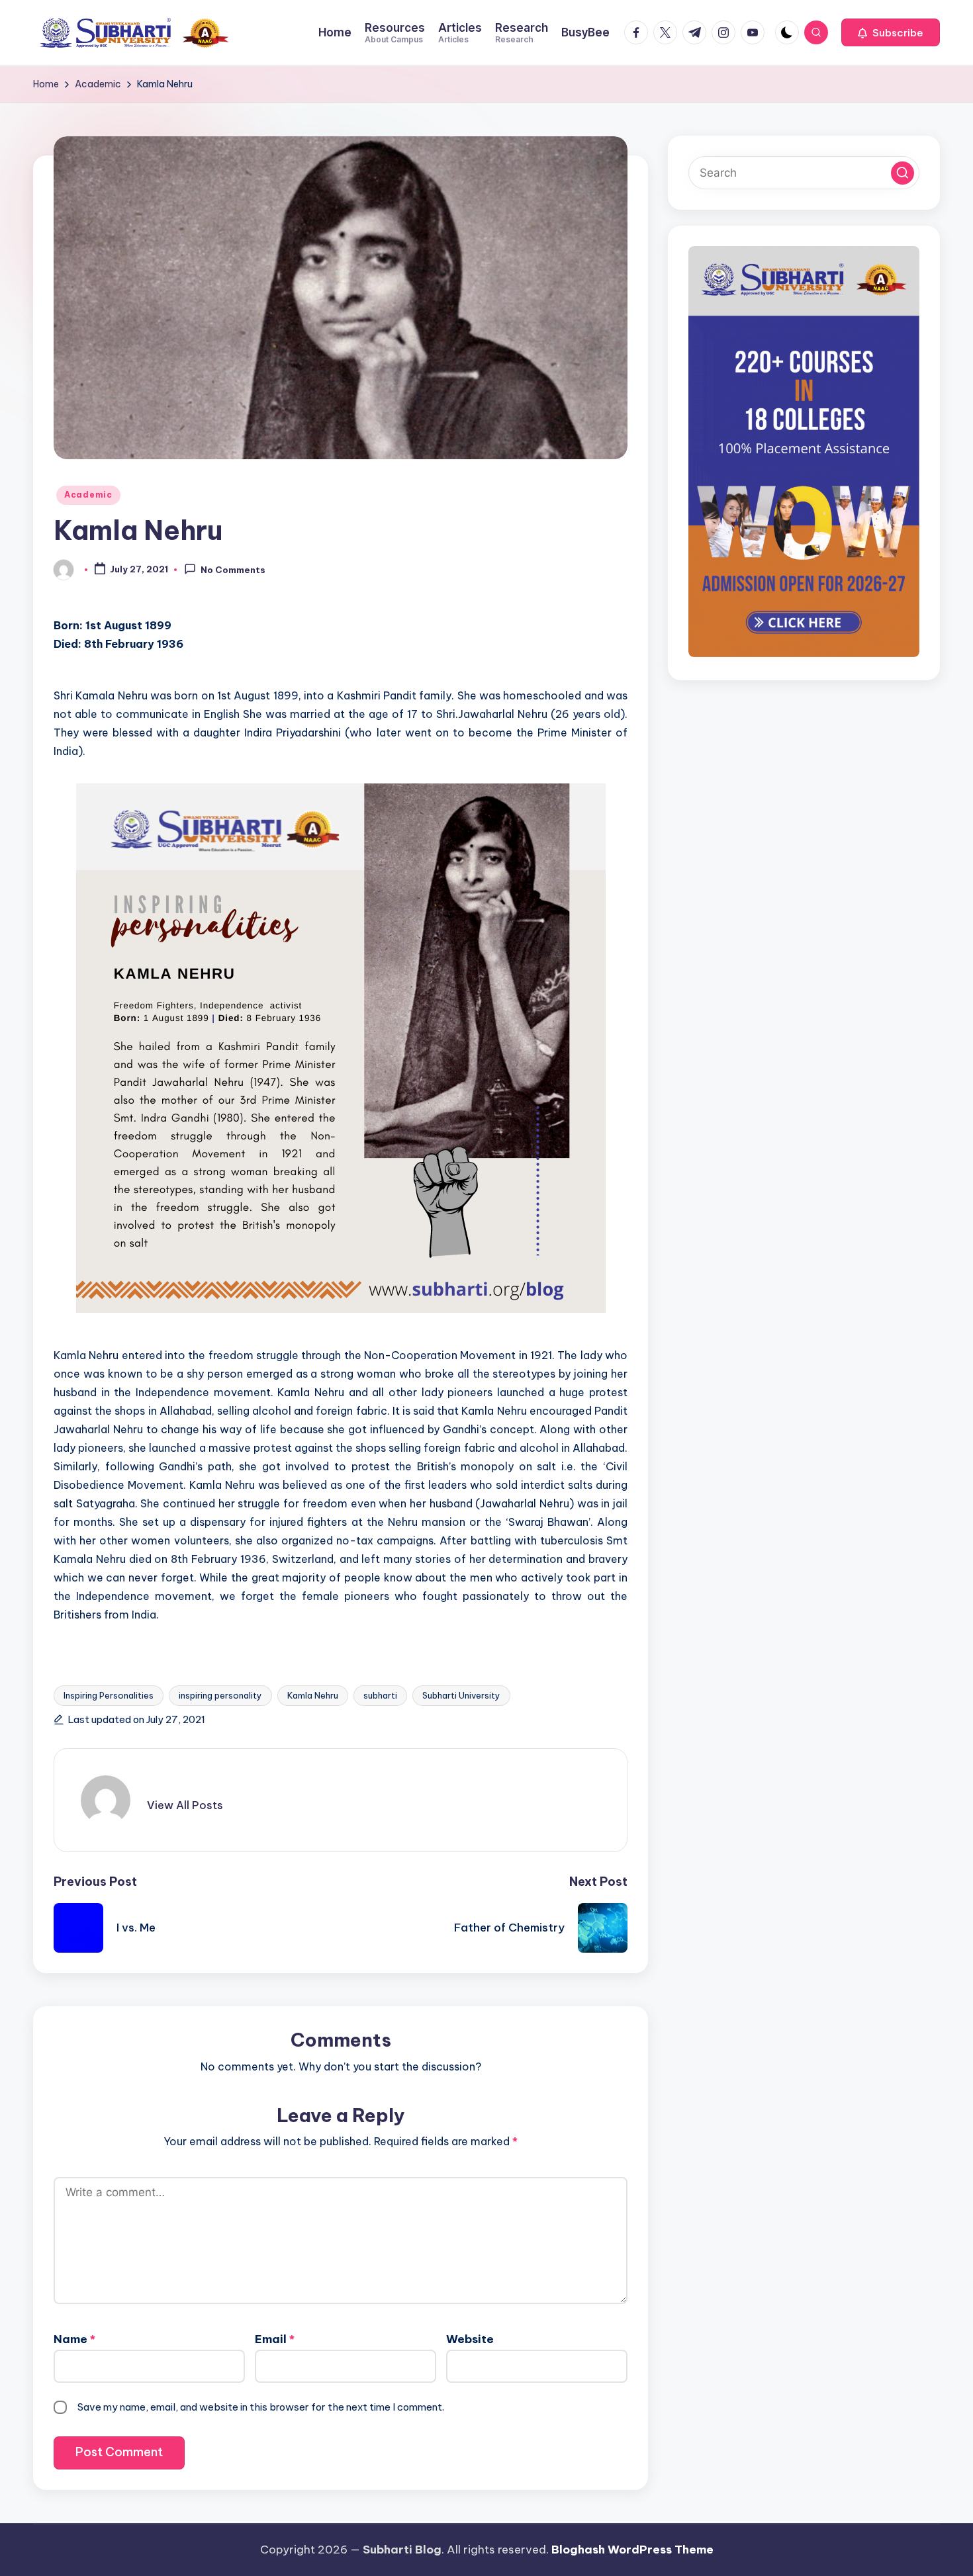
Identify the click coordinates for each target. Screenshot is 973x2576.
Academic (88, 495)
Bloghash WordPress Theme (632, 2550)
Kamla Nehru (313, 1695)
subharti (380, 1695)
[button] (891, 32)
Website (470, 2339)
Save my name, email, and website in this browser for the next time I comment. (261, 2407)
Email (275, 2339)
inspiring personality (220, 1695)
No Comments (233, 570)
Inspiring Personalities (109, 1695)
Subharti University (461, 1695)
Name (74, 2339)
